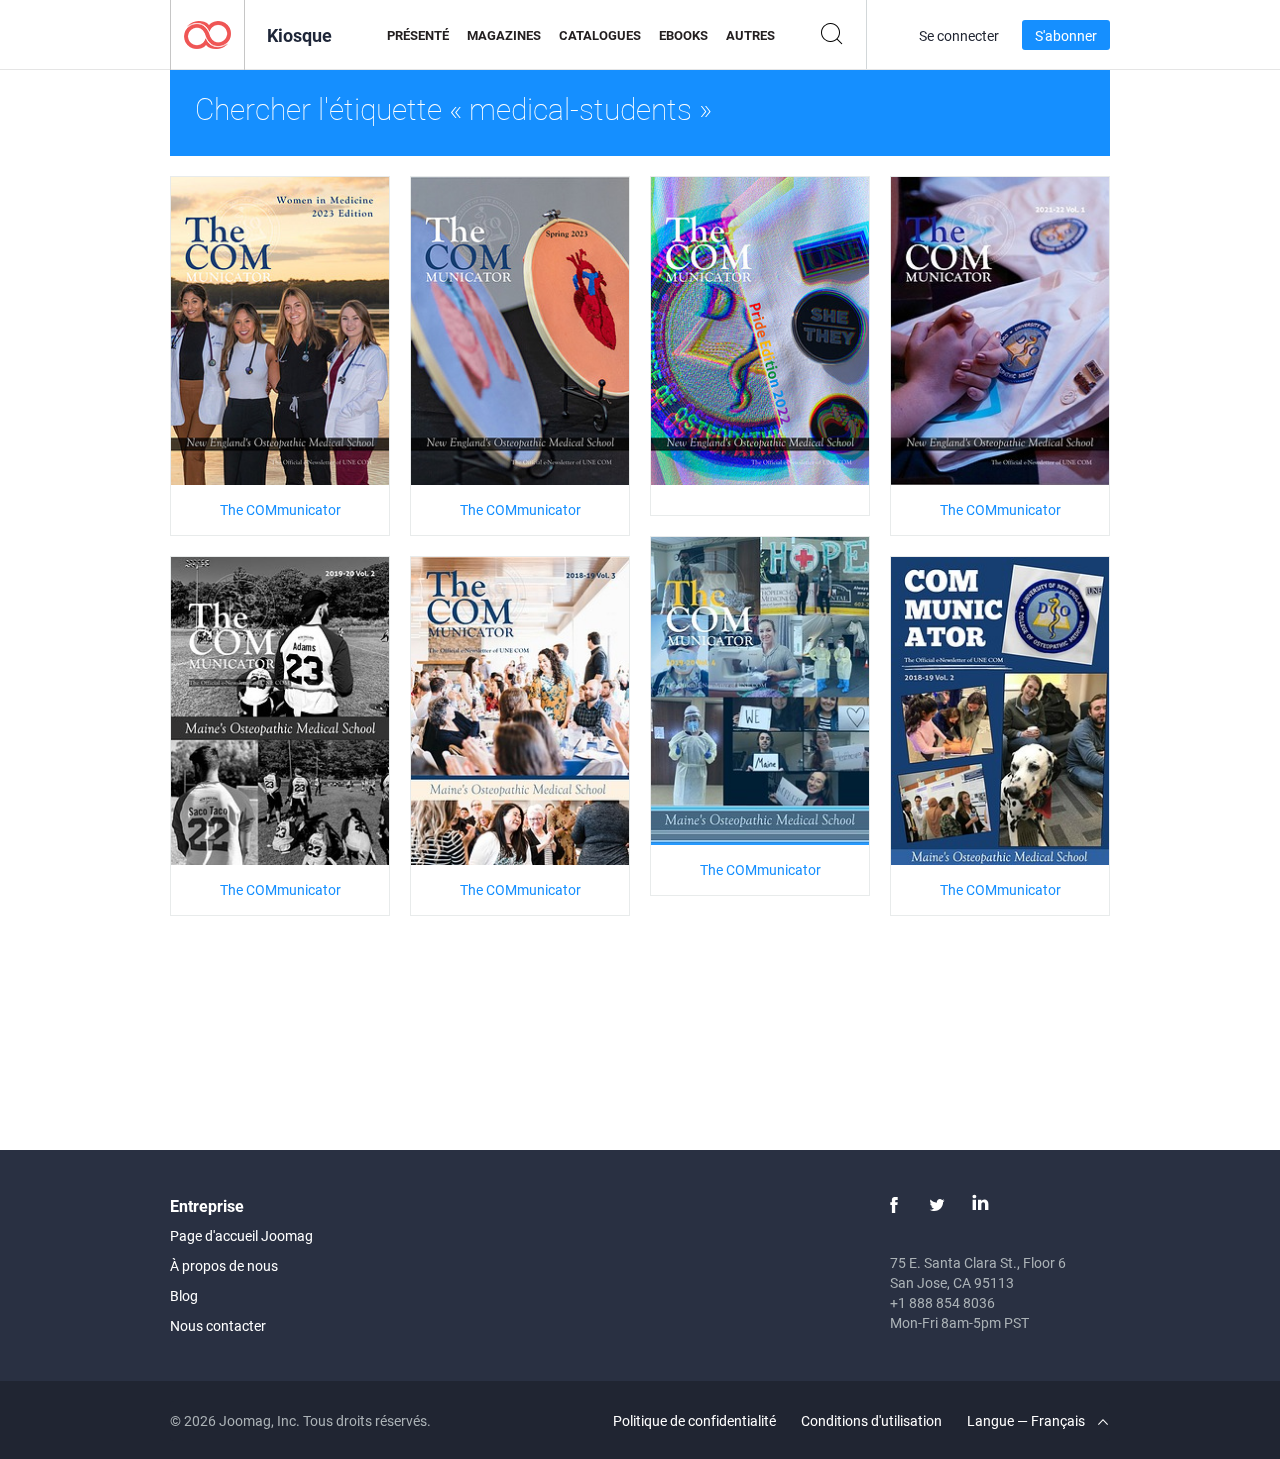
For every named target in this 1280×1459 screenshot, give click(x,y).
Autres (750, 35)
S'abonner (1066, 35)
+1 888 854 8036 (942, 1302)
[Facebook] (894, 1205)
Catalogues (600, 35)
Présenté (418, 35)
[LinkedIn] (980, 1205)
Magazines (504, 35)
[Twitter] (937, 1205)
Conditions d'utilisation (871, 1420)
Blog (184, 1295)
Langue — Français (1027, 1420)
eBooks (683, 35)
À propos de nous (224, 1265)
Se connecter (959, 35)
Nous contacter (218, 1325)
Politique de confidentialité (694, 1420)
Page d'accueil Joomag (241, 1235)
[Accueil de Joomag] (207, 33)
